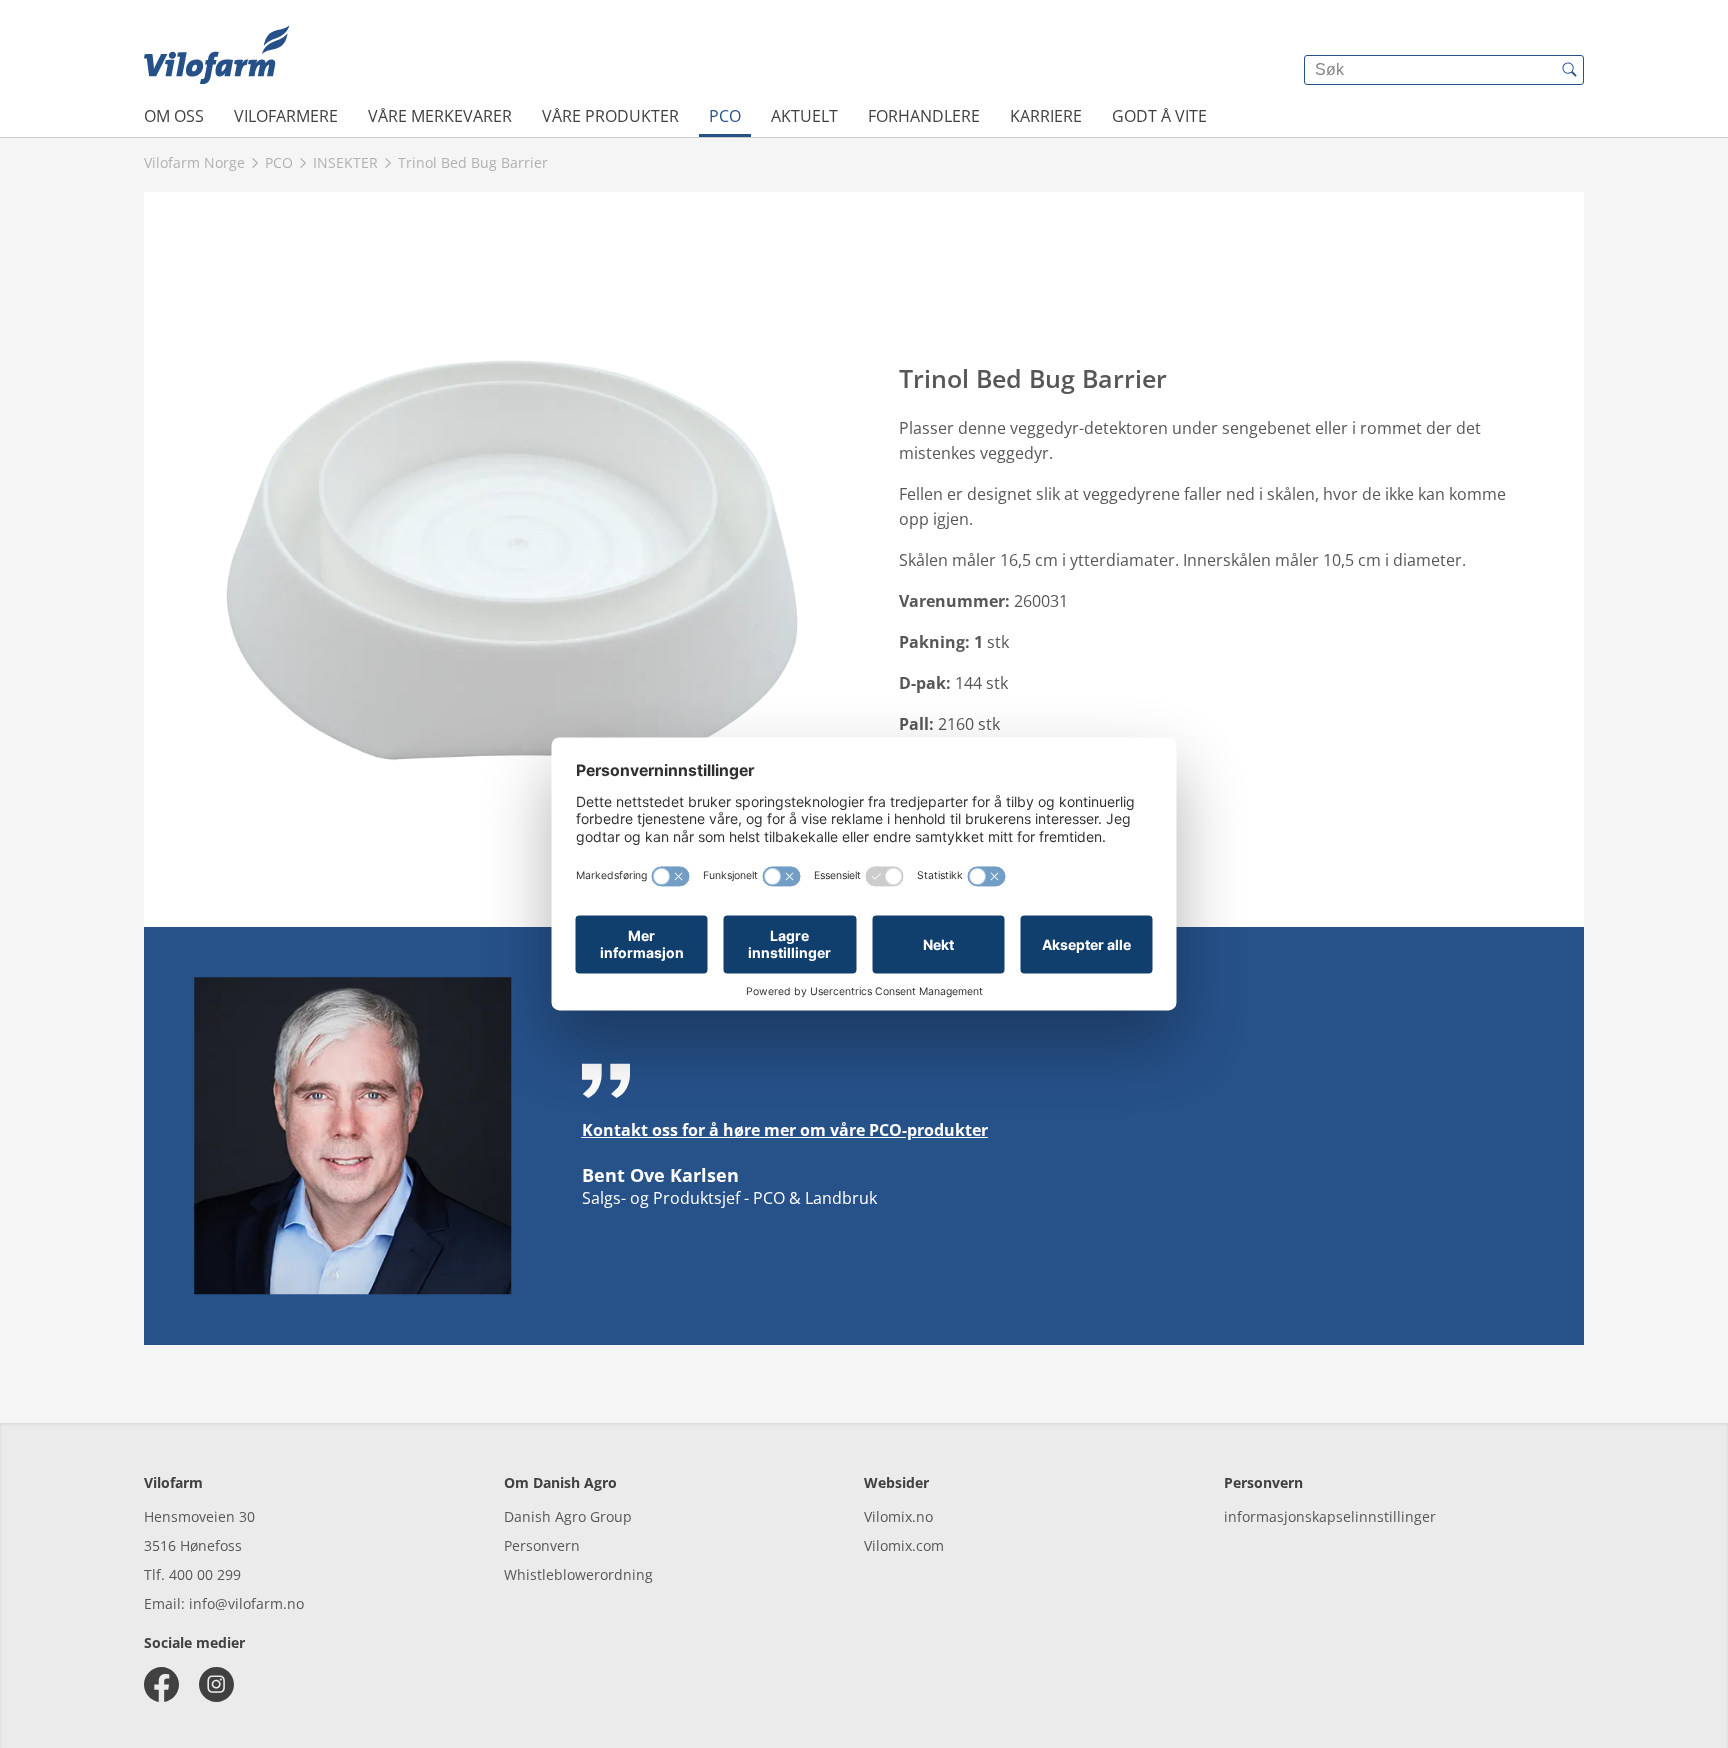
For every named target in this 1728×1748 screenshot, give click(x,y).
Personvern (542, 1545)
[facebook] (161, 1684)
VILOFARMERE (286, 116)
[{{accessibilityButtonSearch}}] (1569, 70)
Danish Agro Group (568, 1516)
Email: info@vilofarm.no (224, 1603)
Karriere (1046, 116)
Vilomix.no (898, 1516)
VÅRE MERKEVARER (440, 116)
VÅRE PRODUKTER (610, 116)
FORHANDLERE (924, 116)
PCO (725, 116)
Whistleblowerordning (578, 1574)
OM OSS (174, 116)
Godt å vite (1159, 116)
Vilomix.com (904, 1545)
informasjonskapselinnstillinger (1330, 1516)
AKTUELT (804, 116)
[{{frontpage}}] (216, 55)
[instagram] (216, 1684)
